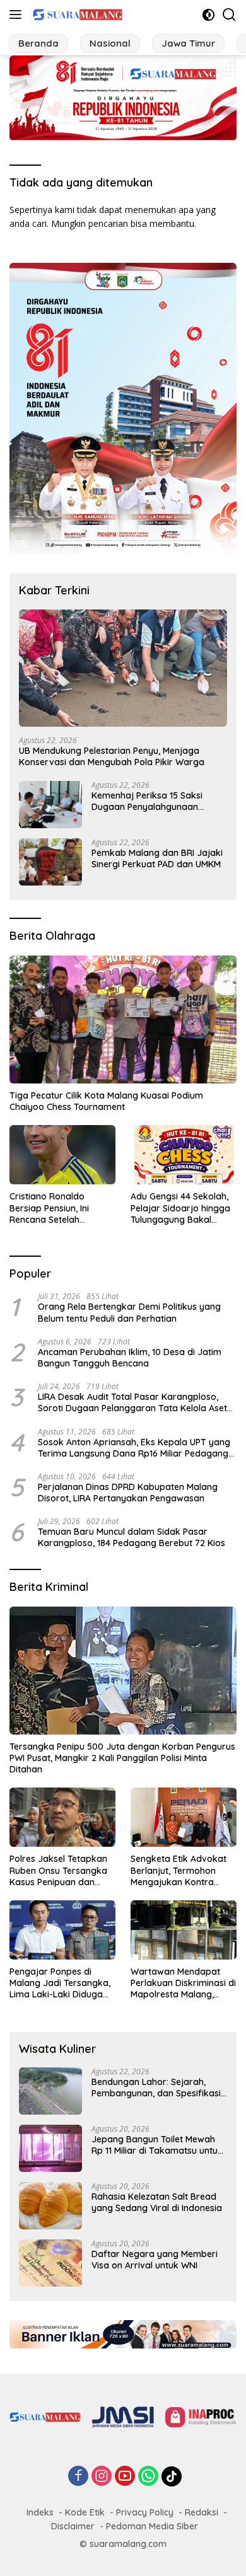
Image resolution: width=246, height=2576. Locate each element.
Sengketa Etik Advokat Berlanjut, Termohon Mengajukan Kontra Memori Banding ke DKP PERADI (181, 1870)
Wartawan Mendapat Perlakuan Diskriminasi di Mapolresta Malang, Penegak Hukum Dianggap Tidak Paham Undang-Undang (183, 1983)
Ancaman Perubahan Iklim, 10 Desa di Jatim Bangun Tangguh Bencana (130, 1358)
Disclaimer (73, 2526)
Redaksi (202, 2512)
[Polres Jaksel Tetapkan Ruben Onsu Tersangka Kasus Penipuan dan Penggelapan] (62, 1817)
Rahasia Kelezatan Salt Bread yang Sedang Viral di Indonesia (157, 2202)
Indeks (40, 2512)
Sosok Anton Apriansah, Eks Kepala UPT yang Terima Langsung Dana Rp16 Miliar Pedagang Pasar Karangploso (134, 1448)
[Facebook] (78, 2477)
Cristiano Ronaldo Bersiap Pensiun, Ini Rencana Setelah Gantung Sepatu (49, 1208)
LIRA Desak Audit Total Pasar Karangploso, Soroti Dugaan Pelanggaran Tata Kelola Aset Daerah (132, 1402)
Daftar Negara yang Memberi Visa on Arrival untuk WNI (155, 2260)
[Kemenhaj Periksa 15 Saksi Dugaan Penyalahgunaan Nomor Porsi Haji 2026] (50, 805)
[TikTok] (172, 2476)
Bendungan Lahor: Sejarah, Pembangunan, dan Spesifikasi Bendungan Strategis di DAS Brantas (156, 2088)
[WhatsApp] (148, 2477)
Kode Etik (85, 2512)
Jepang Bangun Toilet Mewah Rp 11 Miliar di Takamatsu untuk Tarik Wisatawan (157, 2145)
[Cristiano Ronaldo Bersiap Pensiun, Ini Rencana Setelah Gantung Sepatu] (62, 1155)
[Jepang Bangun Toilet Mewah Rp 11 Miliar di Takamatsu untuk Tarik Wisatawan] (50, 2148)
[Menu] (18, 14)
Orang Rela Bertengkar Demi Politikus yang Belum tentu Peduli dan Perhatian (129, 1312)
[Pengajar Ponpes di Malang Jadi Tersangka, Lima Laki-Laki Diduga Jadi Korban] (62, 1930)
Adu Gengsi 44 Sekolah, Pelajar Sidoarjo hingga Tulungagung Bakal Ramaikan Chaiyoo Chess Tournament (180, 1208)
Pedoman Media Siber (152, 2526)
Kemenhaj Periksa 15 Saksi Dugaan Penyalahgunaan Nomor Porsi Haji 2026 (147, 801)
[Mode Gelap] (208, 15)
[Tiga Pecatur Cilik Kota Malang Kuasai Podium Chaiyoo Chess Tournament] (123, 1019)
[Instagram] (102, 2477)
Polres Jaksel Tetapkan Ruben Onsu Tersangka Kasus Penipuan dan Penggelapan (58, 1870)
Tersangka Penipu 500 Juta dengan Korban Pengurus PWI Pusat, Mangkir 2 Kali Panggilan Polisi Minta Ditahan (122, 1758)
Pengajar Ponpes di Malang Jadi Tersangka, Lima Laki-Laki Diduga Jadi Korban (60, 1983)
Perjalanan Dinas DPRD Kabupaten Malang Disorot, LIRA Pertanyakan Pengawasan (128, 1493)
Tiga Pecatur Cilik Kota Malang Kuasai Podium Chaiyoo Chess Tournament (106, 1101)
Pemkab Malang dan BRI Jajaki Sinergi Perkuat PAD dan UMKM (157, 858)
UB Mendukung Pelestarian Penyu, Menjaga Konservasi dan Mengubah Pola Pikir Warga (112, 756)
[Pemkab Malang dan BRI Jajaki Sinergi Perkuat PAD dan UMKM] (50, 862)
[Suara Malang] (76, 14)
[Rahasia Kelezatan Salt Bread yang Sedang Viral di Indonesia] (50, 2206)
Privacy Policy (145, 2512)
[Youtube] (125, 2477)
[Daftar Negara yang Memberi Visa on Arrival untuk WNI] (50, 2263)
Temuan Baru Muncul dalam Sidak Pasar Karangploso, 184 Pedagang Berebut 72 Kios (132, 1537)
